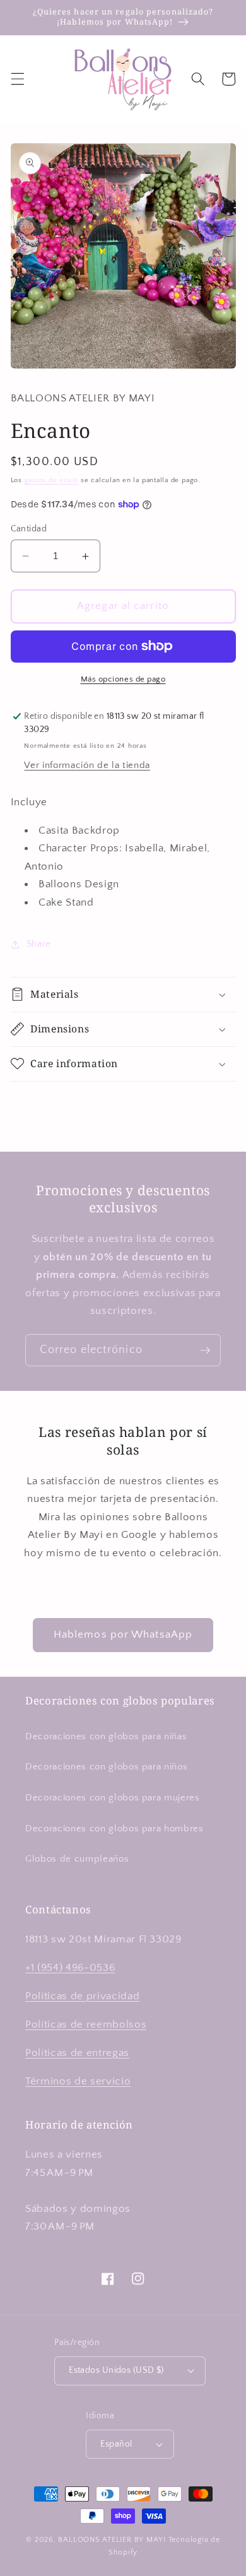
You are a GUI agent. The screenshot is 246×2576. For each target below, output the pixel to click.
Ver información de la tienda (87, 765)
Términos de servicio (78, 2081)
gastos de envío (52, 480)
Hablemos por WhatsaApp (123, 1634)
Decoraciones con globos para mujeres (113, 1798)
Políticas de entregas (77, 2053)
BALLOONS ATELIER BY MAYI (112, 2540)
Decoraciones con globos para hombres (114, 1829)
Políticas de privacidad (82, 1996)
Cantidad (29, 529)
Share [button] (39, 944)
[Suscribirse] (205, 1350)
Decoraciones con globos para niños (106, 1767)
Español (116, 2444)
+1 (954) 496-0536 (70, 1968)
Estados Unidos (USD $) (116, 2370)
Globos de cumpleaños (77, 1859)
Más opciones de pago (123, 679)
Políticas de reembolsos (86, 2024)
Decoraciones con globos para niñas (106, 1736)
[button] (17, 79)
